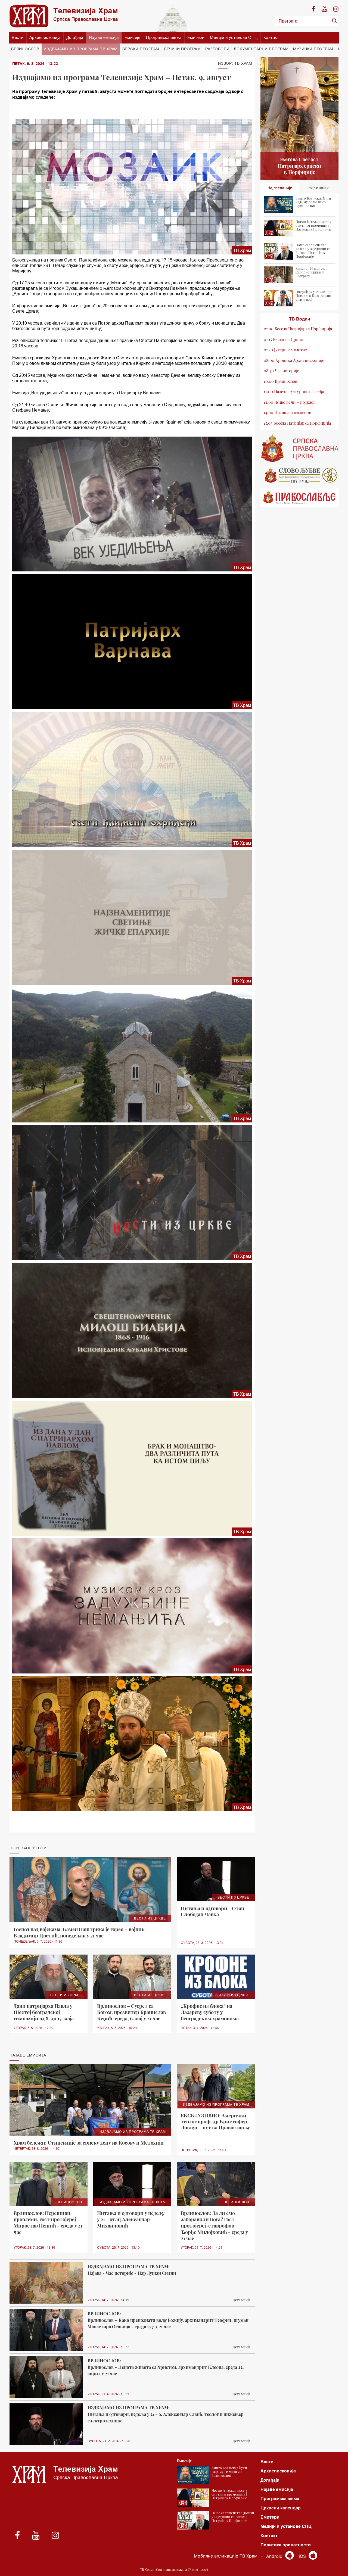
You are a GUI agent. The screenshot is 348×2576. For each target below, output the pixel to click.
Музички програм (313, 49)
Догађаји (75, 37)
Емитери (196, 37)
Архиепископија (45, 37)
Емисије (133, 37)
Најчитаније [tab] (319, 188)
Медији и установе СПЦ (234, 37)
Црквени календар (281, 2508)
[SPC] (300, 448)
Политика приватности (286, 2545)
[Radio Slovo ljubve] (300, 475)
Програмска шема (164, 37)
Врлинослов (25, 49)
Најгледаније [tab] (280, 188)
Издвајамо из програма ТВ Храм (81, 49)
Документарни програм (261, 49)
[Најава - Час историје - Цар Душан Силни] (46, 2283)
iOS (303, 2556)
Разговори (217, 49)
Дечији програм (182, 49)
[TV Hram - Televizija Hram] (64, 16)
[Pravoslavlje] (300, 498)
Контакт (271, 37)
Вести (18, 37)
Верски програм (141, 49)
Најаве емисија (104, 37)
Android (275, 2556)
